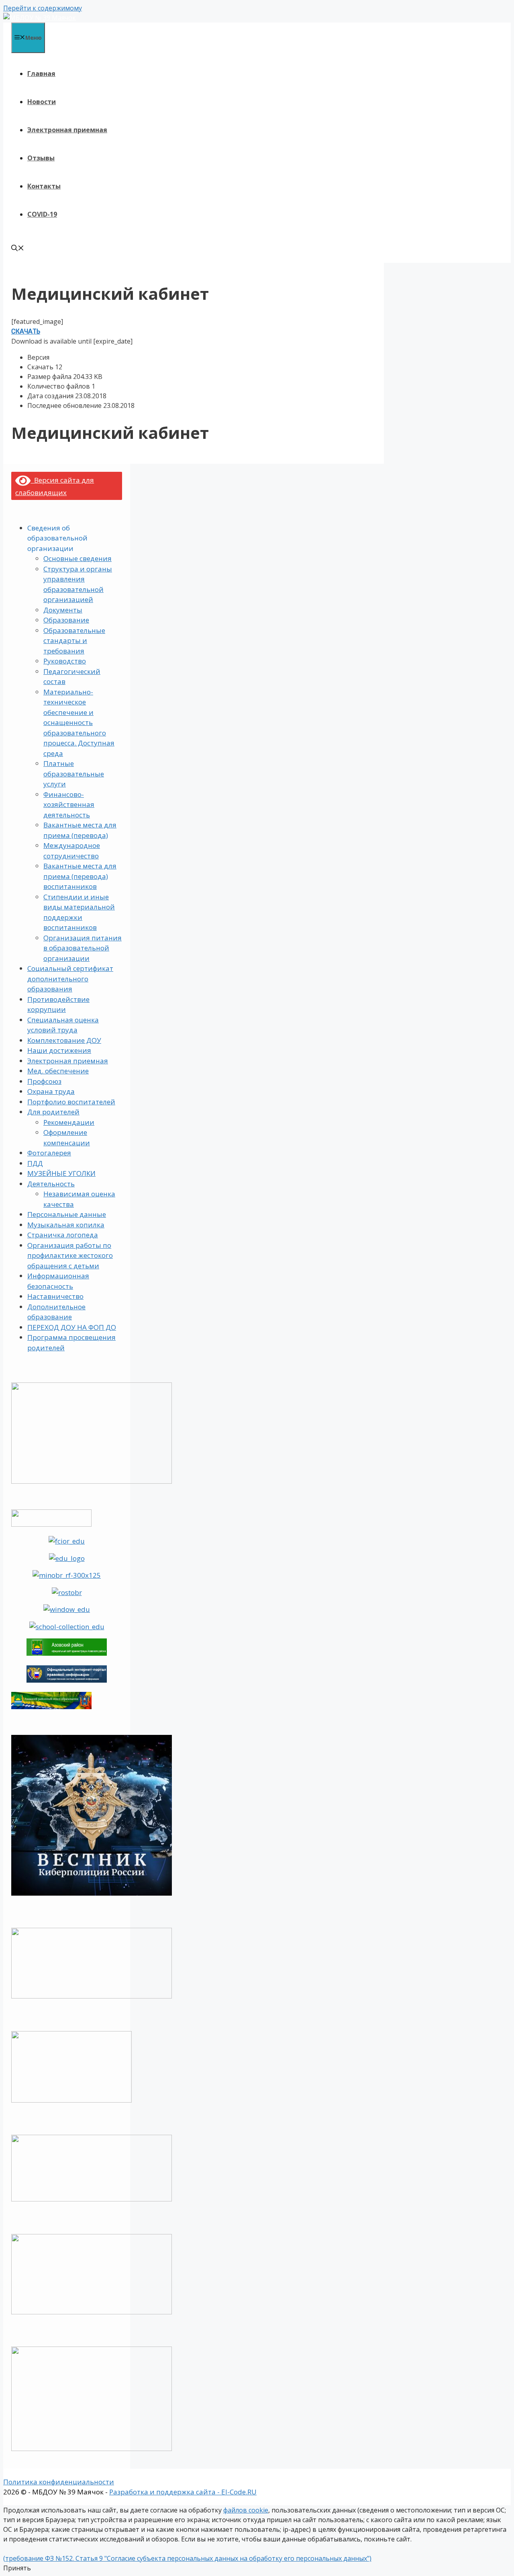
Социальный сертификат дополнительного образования (70, 979)
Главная (41, 74)
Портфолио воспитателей (71, 1102)
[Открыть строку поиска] (18, 249)
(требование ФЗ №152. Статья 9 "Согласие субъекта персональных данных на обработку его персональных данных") (187, 2558)
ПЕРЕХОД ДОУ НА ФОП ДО (72, 1327)
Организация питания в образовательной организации (83, 948)
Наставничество (55, 1296)
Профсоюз (44, 1081)
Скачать (26, 331)
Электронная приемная (67, 130)
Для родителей (53, 1112)
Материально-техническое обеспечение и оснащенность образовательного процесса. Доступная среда (79, 723)
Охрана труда (51, 1091)
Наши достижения (59, 1050)
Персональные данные (67, 1214)
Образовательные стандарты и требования (74, 641)
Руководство (65, 661)
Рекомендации (69, 1122)
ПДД (35, 1163)
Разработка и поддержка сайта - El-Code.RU (183, 2492)
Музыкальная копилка (66, 1225)
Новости (42, 102)
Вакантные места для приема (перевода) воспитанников (80, 876)
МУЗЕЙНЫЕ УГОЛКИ (61, 1173)
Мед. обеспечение (58, 1071)
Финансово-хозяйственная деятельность (69, 805)
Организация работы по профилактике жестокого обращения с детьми (70, 1255)
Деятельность (51, 1184)
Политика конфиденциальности (59, 2482)
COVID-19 (42, 214)
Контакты (44, 186)
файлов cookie (246, 2510)
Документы (63, 610)
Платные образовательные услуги (74, 774)
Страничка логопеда (63, 1235)
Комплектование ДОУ (64, 1040)
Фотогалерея (49, 1153)
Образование (66, 620)
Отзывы (41, 158)
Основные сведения (78, 558)
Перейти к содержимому (43, 8)
